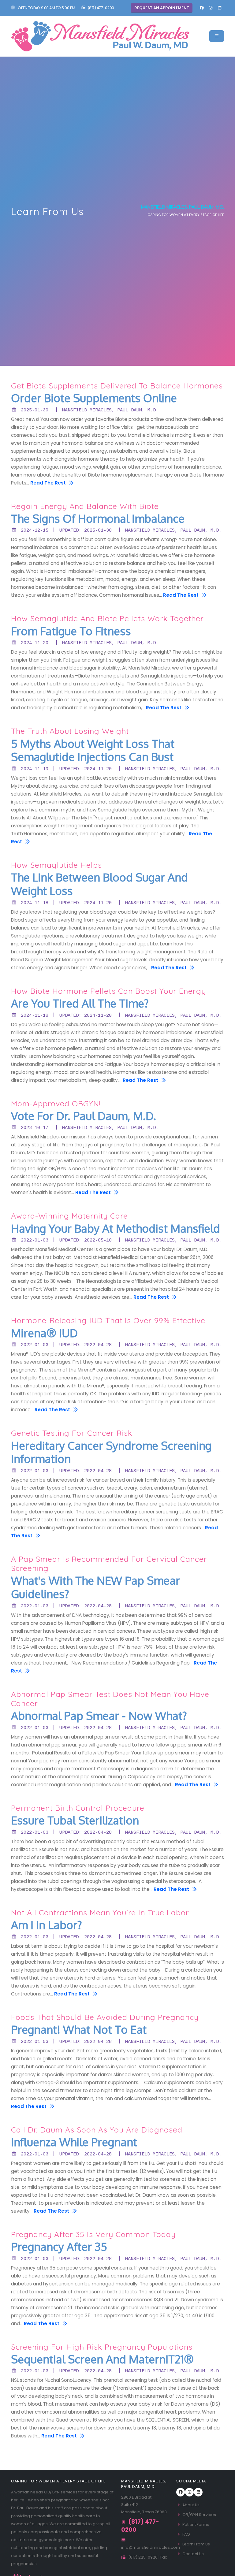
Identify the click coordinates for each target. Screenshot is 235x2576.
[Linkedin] (219, 8)
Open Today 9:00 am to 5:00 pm (46, 8)
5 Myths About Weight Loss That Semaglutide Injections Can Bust (93, 750)
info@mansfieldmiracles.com (151, 2547)
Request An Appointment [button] (162, 8)
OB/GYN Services (199, 2515)
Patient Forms (196, 2524)
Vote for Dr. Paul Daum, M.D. (84, 1116)
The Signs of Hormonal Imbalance (98, 519)
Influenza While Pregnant (74, 2142)
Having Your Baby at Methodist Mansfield (116, 1229)
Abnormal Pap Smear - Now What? (99, 1716)
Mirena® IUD (44, 1333)
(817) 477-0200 (101, 8)
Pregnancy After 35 (59, 2247)
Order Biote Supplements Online (94, 398)
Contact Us (193, 2554)
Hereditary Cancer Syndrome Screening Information (111, 1452)
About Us (191, 2505)
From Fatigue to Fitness (71, 631)
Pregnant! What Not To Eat (79, 2030)
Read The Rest (49, 483)
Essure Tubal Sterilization (75, 1821)
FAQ (186, 2534)
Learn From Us (196, 2544)
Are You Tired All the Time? (80, 1004)
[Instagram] (211, 8)
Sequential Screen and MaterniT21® (102, 2359)
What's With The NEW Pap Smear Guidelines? (95, 1587)
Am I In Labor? (47, 1925)
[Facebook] (202, 8)
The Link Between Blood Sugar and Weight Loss (99, 884)
